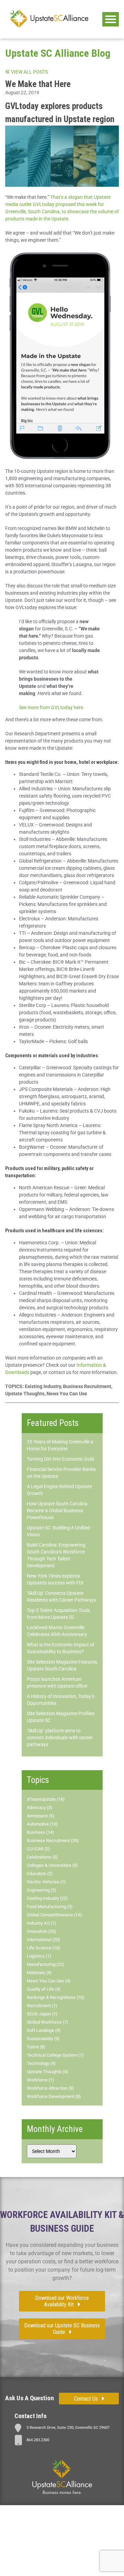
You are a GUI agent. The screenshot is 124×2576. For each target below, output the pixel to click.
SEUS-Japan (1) (42, 2014)
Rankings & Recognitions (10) (56, 1997)
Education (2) (40, 1874)
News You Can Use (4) (49, 1981)
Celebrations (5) (42, 1857)
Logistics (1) (39, 1956)
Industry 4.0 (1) (42, 1923)
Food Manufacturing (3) (50, 1907)
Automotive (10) (42, 1824)
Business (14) (40, 1832)
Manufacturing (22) (46, 1964)
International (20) (44, 1940)
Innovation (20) (42, 1931)
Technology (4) (41, 2063)
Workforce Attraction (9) (50, 2088)
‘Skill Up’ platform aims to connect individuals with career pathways (60, 1738)
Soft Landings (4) (44, 2030)
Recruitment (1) (42, 2006)
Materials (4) (39, 1973)
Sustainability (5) (43, 2039)
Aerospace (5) (41, 1816)
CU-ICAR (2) (38, 1849)
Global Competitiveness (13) (54, 1915)
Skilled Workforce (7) (48, 2022)
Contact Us (86, 2399)
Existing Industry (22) (47, 1898)
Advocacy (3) (40, 1807)
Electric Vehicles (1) (46, 1882)
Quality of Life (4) (44, 1989)
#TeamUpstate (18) (46, 1799)
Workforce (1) (40, 2080)
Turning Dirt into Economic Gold (60, 1459)
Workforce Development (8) (54, 2096)
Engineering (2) (42, 1890)
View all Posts (29, 72)
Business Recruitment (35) (53, 1841)
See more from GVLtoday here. (52, 707)
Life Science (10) (44, 1948)
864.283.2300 (38, 2440)
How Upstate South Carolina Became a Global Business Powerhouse (57, 1511)
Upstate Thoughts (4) (48, 2072)
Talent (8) (36, 2047)
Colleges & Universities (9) (52, 1865)
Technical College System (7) (55, 2055)
